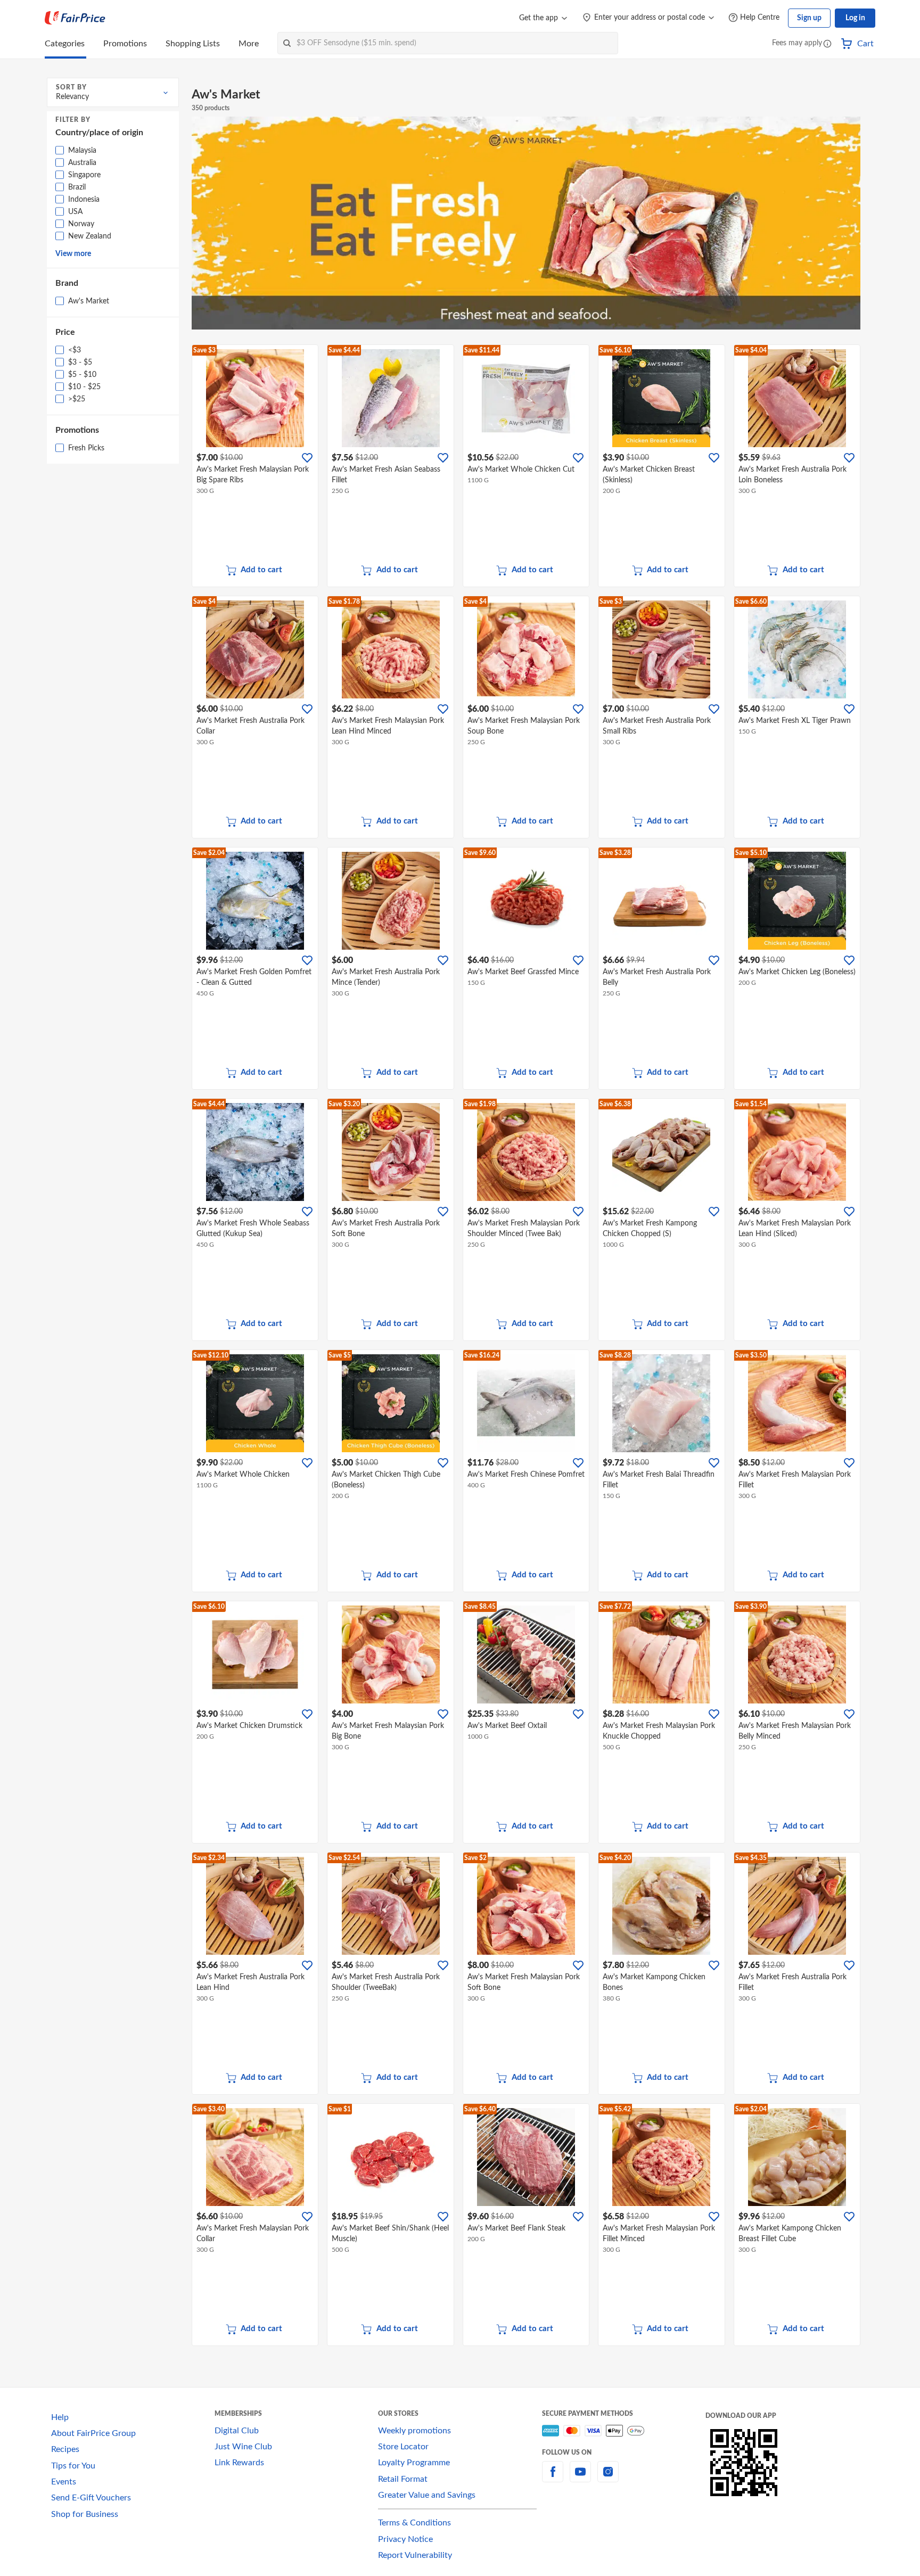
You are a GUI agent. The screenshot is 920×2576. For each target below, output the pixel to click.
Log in (855, 18)
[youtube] (580, 2478)
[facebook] (553, 2478)
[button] (827, 44)
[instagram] (608, 2478)
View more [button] (73, 254)
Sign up (809, 18)
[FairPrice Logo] (75, 18)
